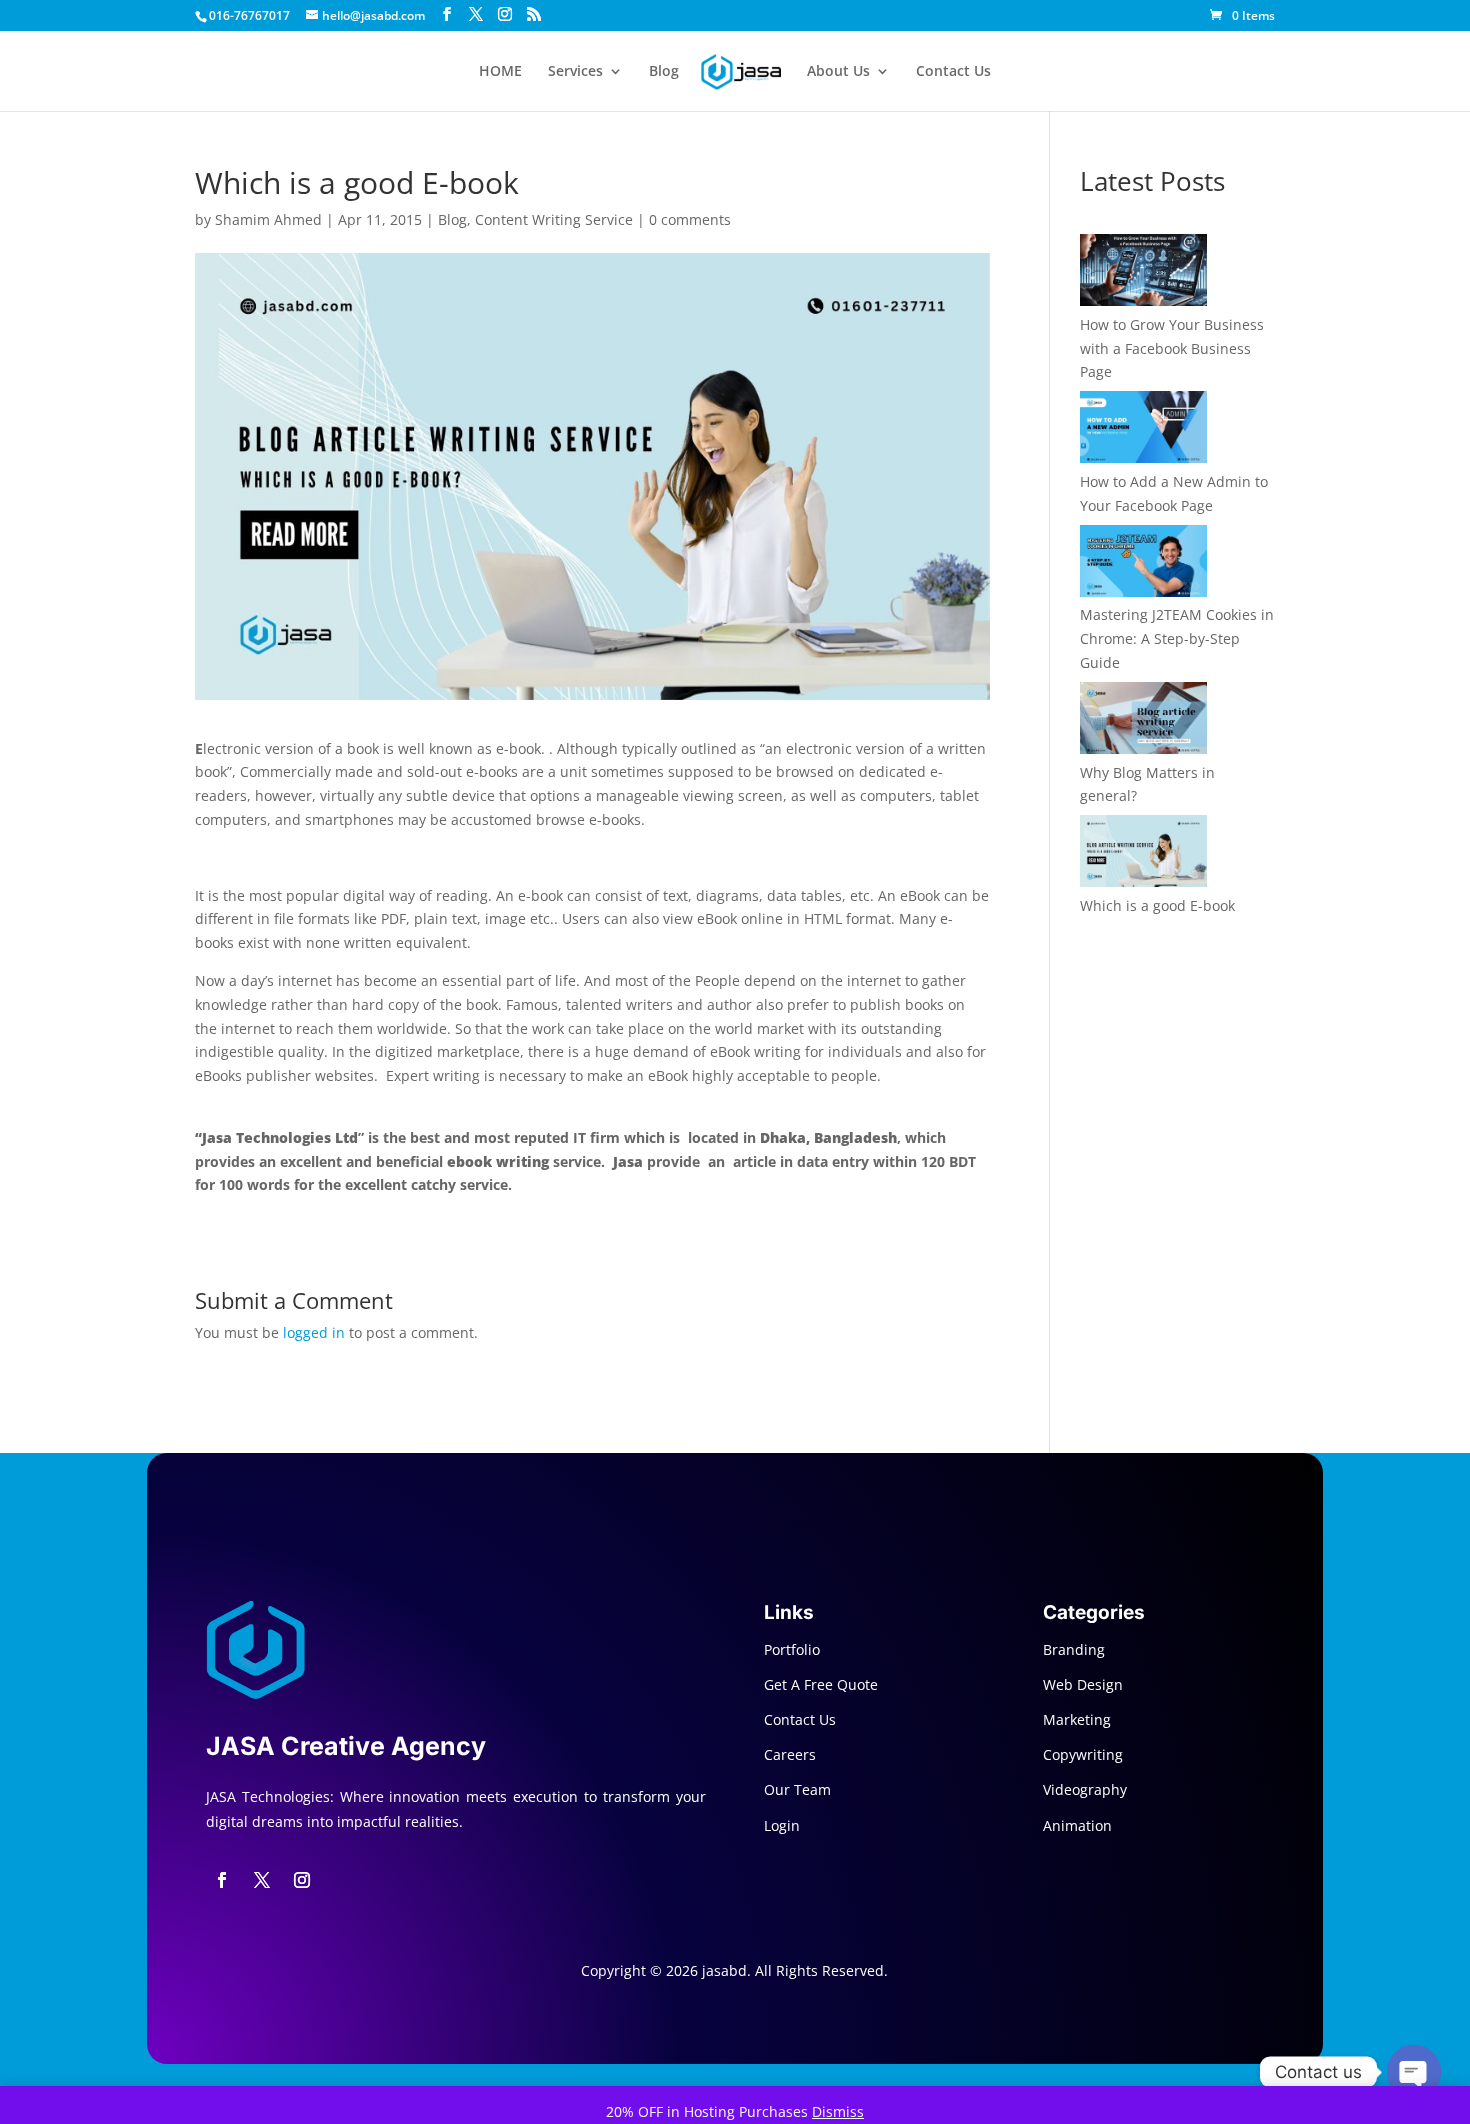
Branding (1074, 1649)
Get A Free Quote (821, 1684)
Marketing (1077, 1719)
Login (782, 1825)
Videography (1085, 1789)
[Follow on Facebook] (222, 1880)
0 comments (690, 219)
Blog (664, 72)
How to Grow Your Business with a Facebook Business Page (1172, 348)
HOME (500, 72)
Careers (790, 1754)
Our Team (797, 1789)
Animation (1077, 1825)
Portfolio (792, 1649)
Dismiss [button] (838, 2111)
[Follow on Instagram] (302, 1880)
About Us (838, 72)
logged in (314, 1332)
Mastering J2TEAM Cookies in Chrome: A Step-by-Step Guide (1177, 638)
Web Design (1083, 1684)
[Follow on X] (262, 1880)
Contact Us (953, 72)
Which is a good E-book (1157, 905)
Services (575, 72)
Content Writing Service (554, 219)
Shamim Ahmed (268, 219)
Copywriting (1083, 1754)
